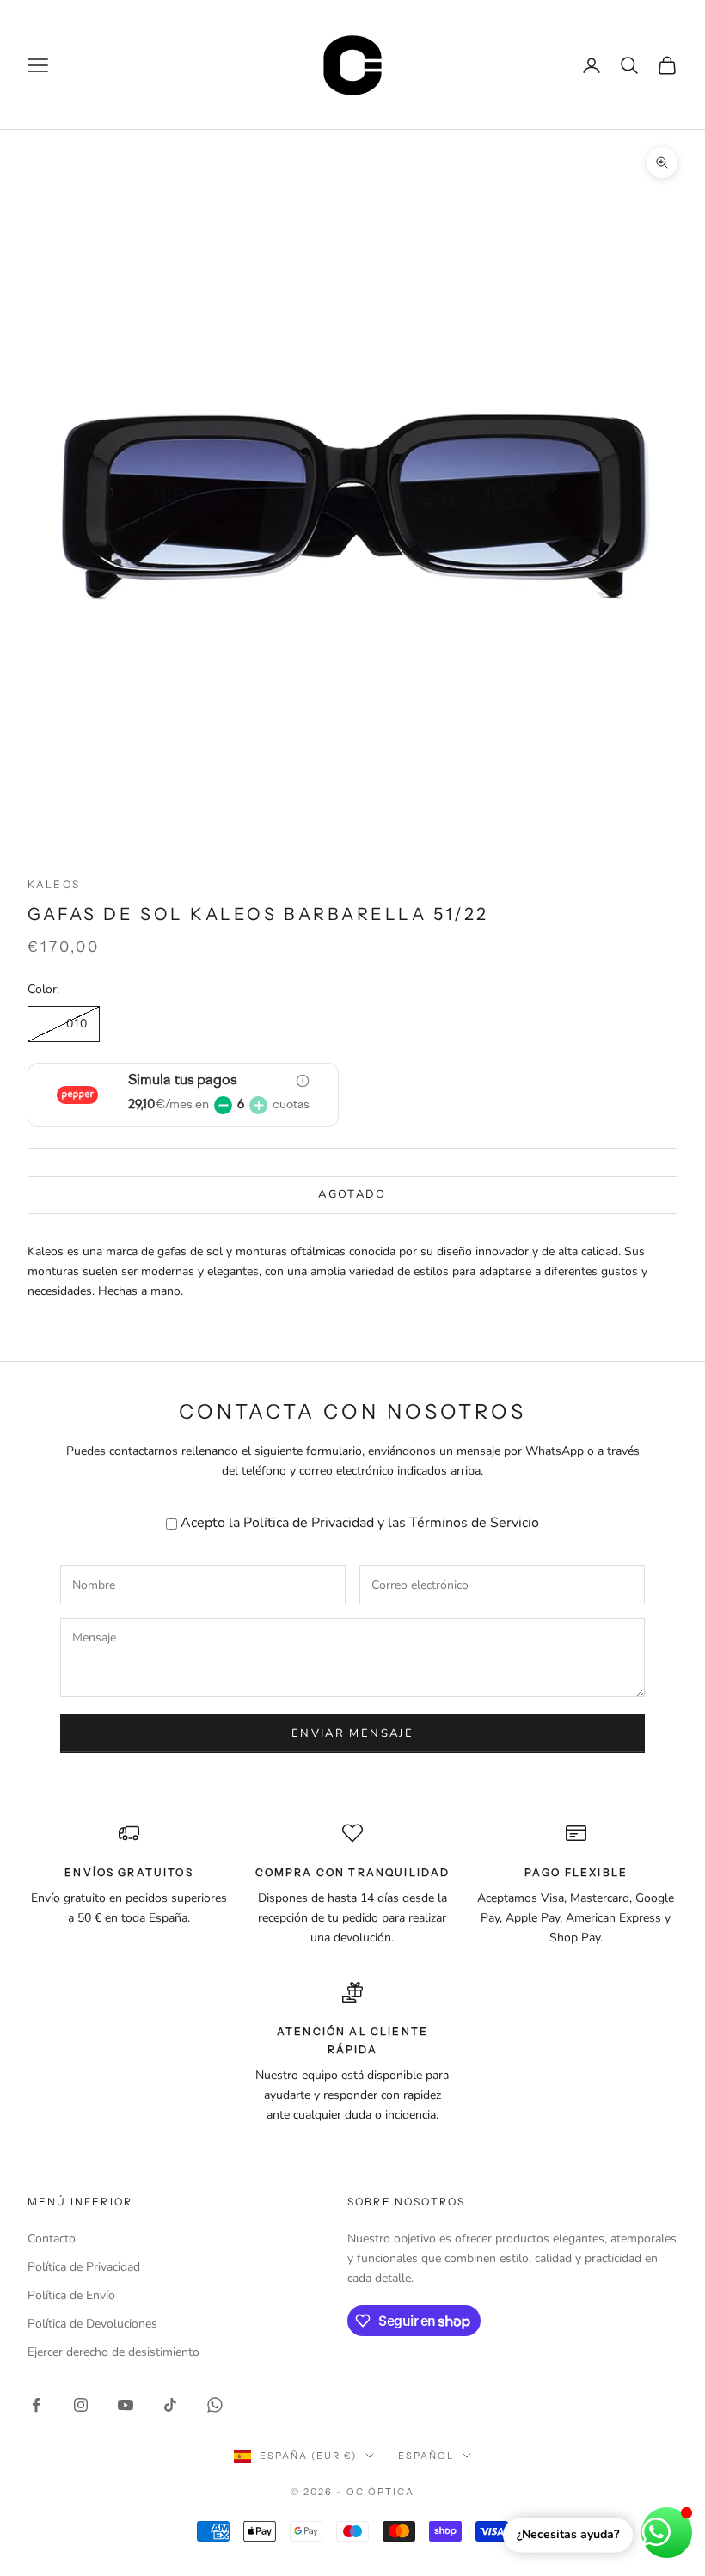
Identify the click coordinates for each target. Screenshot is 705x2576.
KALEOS (54, 884)
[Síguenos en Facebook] (36, 2405)
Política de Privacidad (309, 1523)
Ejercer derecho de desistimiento (113, 2352)
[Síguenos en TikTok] (170, 2405)
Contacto (52, 2239)
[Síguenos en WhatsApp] (215, 2405)
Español (426, 2456)
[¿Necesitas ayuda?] (667, 2533)
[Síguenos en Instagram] (81, 2405)
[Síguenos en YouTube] (126, 2405)
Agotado (352, 1194)
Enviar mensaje (352, 1733)
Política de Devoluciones (92, 2324)
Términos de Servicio (474, 1523)
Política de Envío (71, 2295)
